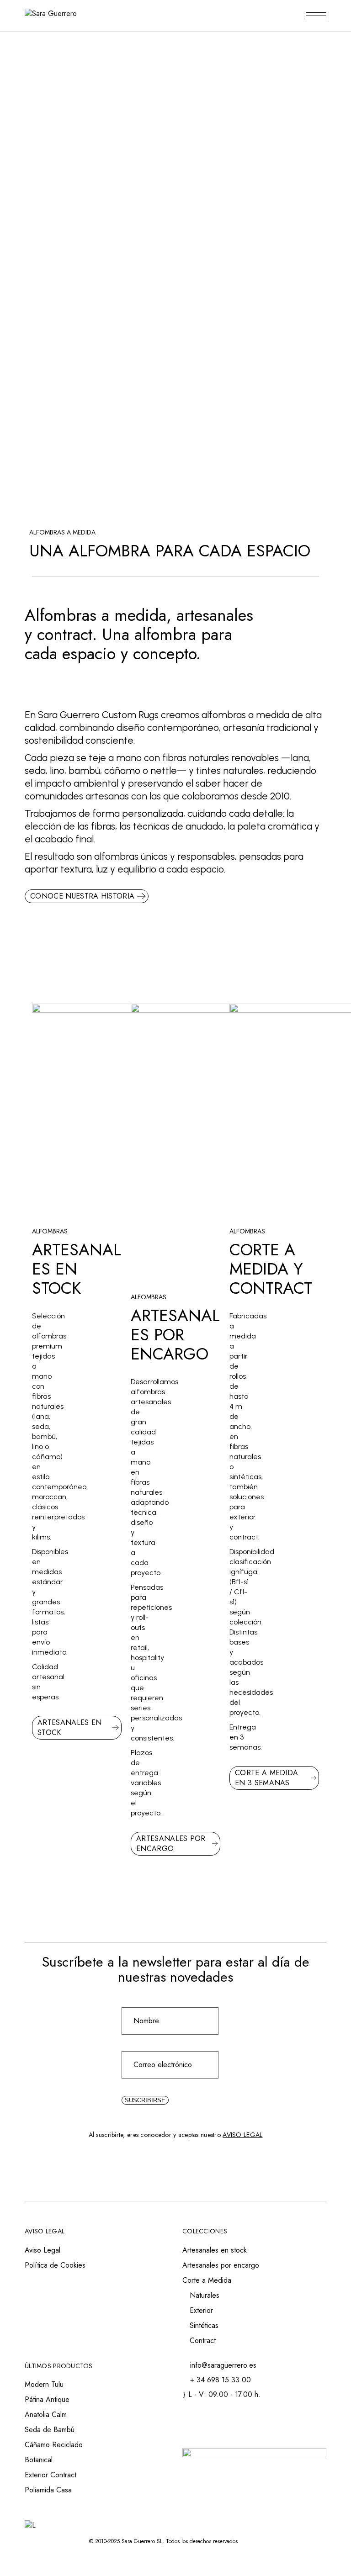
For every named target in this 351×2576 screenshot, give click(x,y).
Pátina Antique (47, 2399)
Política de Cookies (55, 2265)
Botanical (39, 2460)
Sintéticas (204, 2325)
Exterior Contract (51, 2475)
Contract (203, 2341)
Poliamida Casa (48, 2490)
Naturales (205, 2295)
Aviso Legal (43, 2250)
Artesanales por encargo (221, 2265)
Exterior (201, 2310)
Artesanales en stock (215, 2250)
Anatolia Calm (46, 2415)
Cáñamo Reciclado (54, 2445)
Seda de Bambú (50, 2430)
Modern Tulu (44, 2384)
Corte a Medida (207, 2280)
